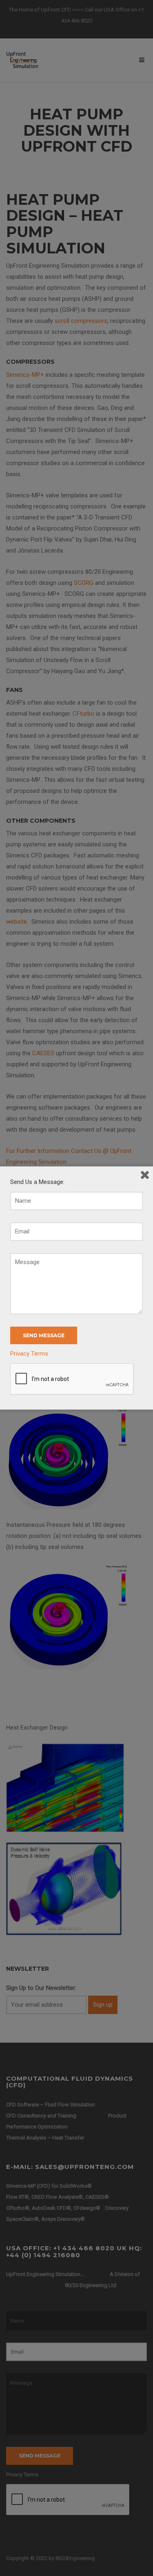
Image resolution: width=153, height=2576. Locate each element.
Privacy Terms (29, 1354)
